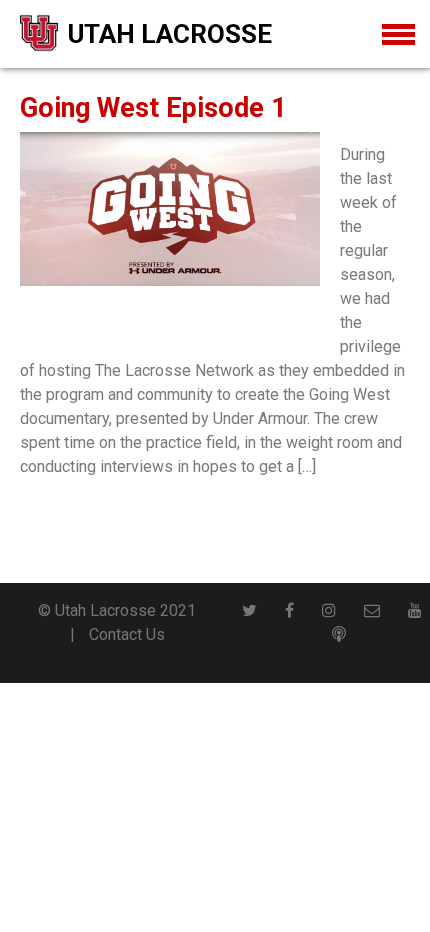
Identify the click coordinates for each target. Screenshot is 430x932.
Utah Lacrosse (170, 34)
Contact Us (127, 634)
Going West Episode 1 (153, 108)
